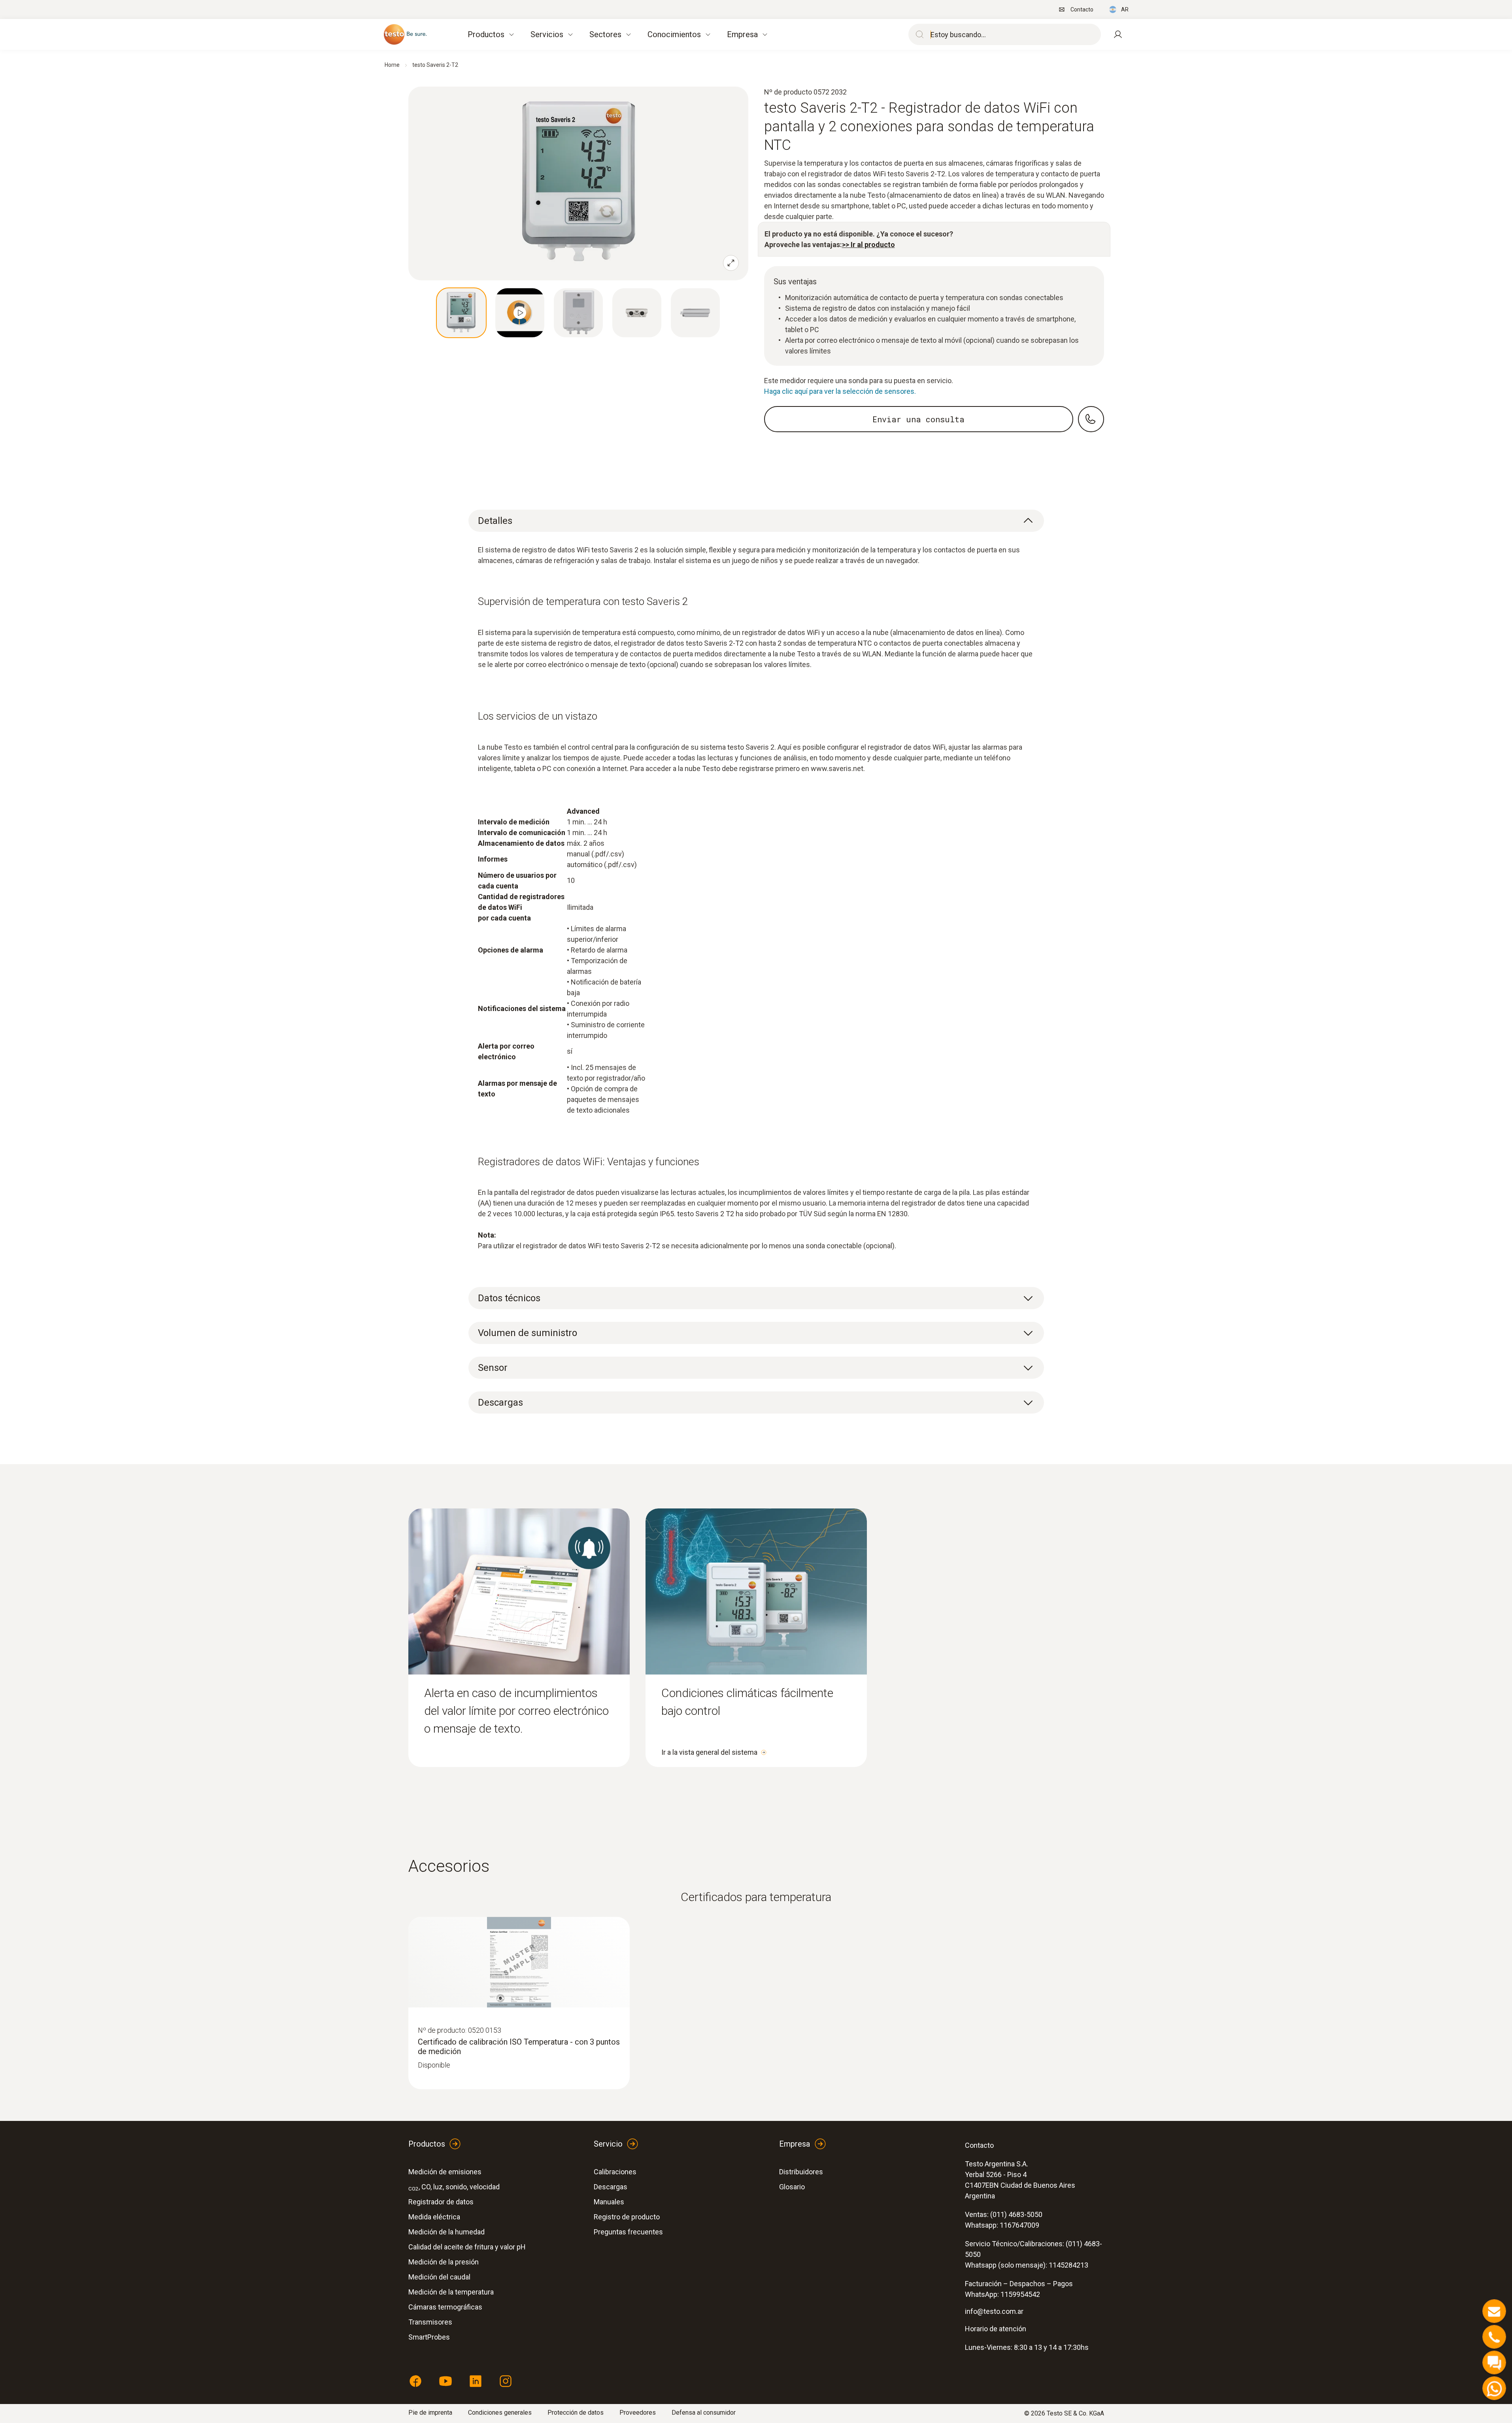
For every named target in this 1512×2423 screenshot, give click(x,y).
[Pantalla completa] (731, 263)
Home (392, 65)
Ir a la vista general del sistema (709, 1752)
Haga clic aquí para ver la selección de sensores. (840, 391)
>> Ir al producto (868, 245)
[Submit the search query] (918, 34)
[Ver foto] (461, 313)
